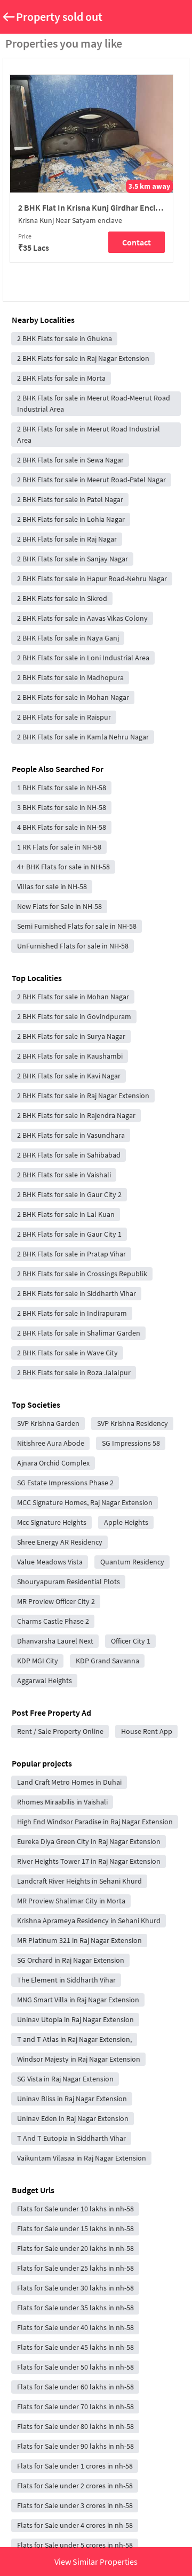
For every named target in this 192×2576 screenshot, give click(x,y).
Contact (137, 242)
